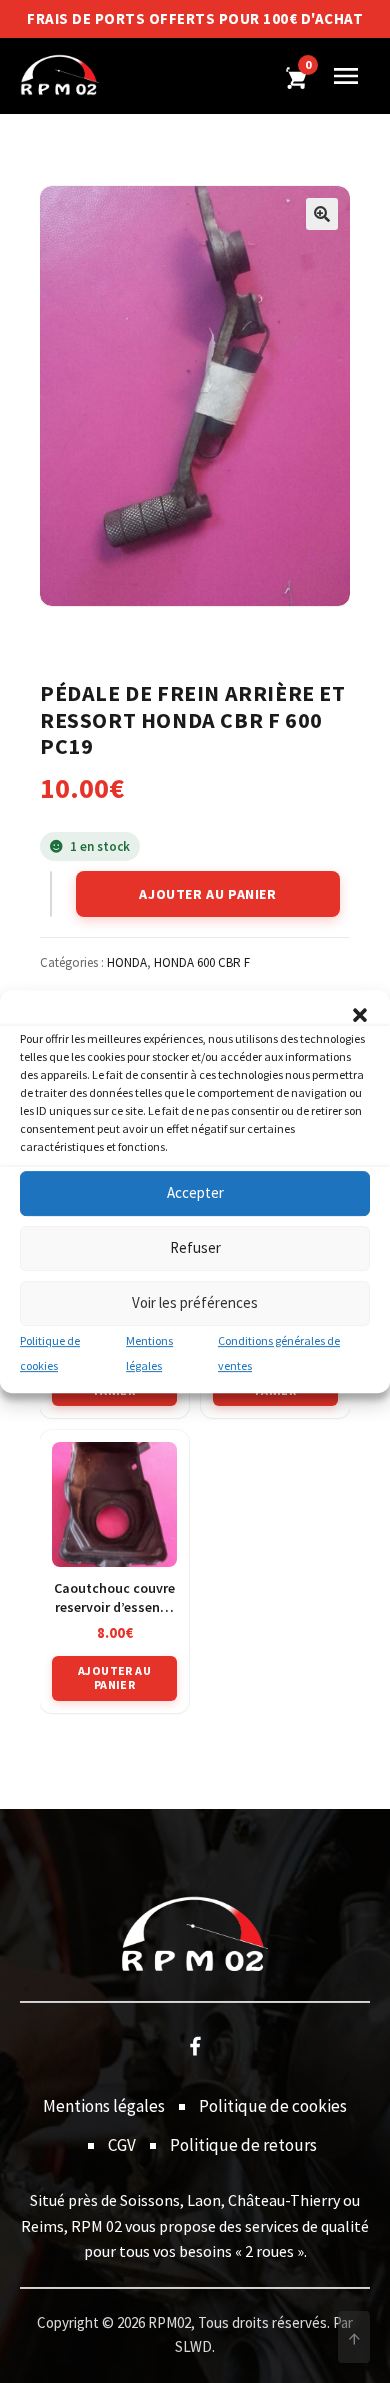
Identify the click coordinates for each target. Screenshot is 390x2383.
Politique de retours (243, 2145)
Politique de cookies (273, 2106)
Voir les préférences (195, 1302)
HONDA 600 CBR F (202, 962)
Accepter (195, 1192)
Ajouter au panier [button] (114, 1677)
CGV (122, 2145)
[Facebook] (195, 2045)
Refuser (195, 1247)
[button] (360, 1015)
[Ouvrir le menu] (346, 76)
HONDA (127, 962)
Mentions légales (104, 2106)
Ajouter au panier (207, 894)
